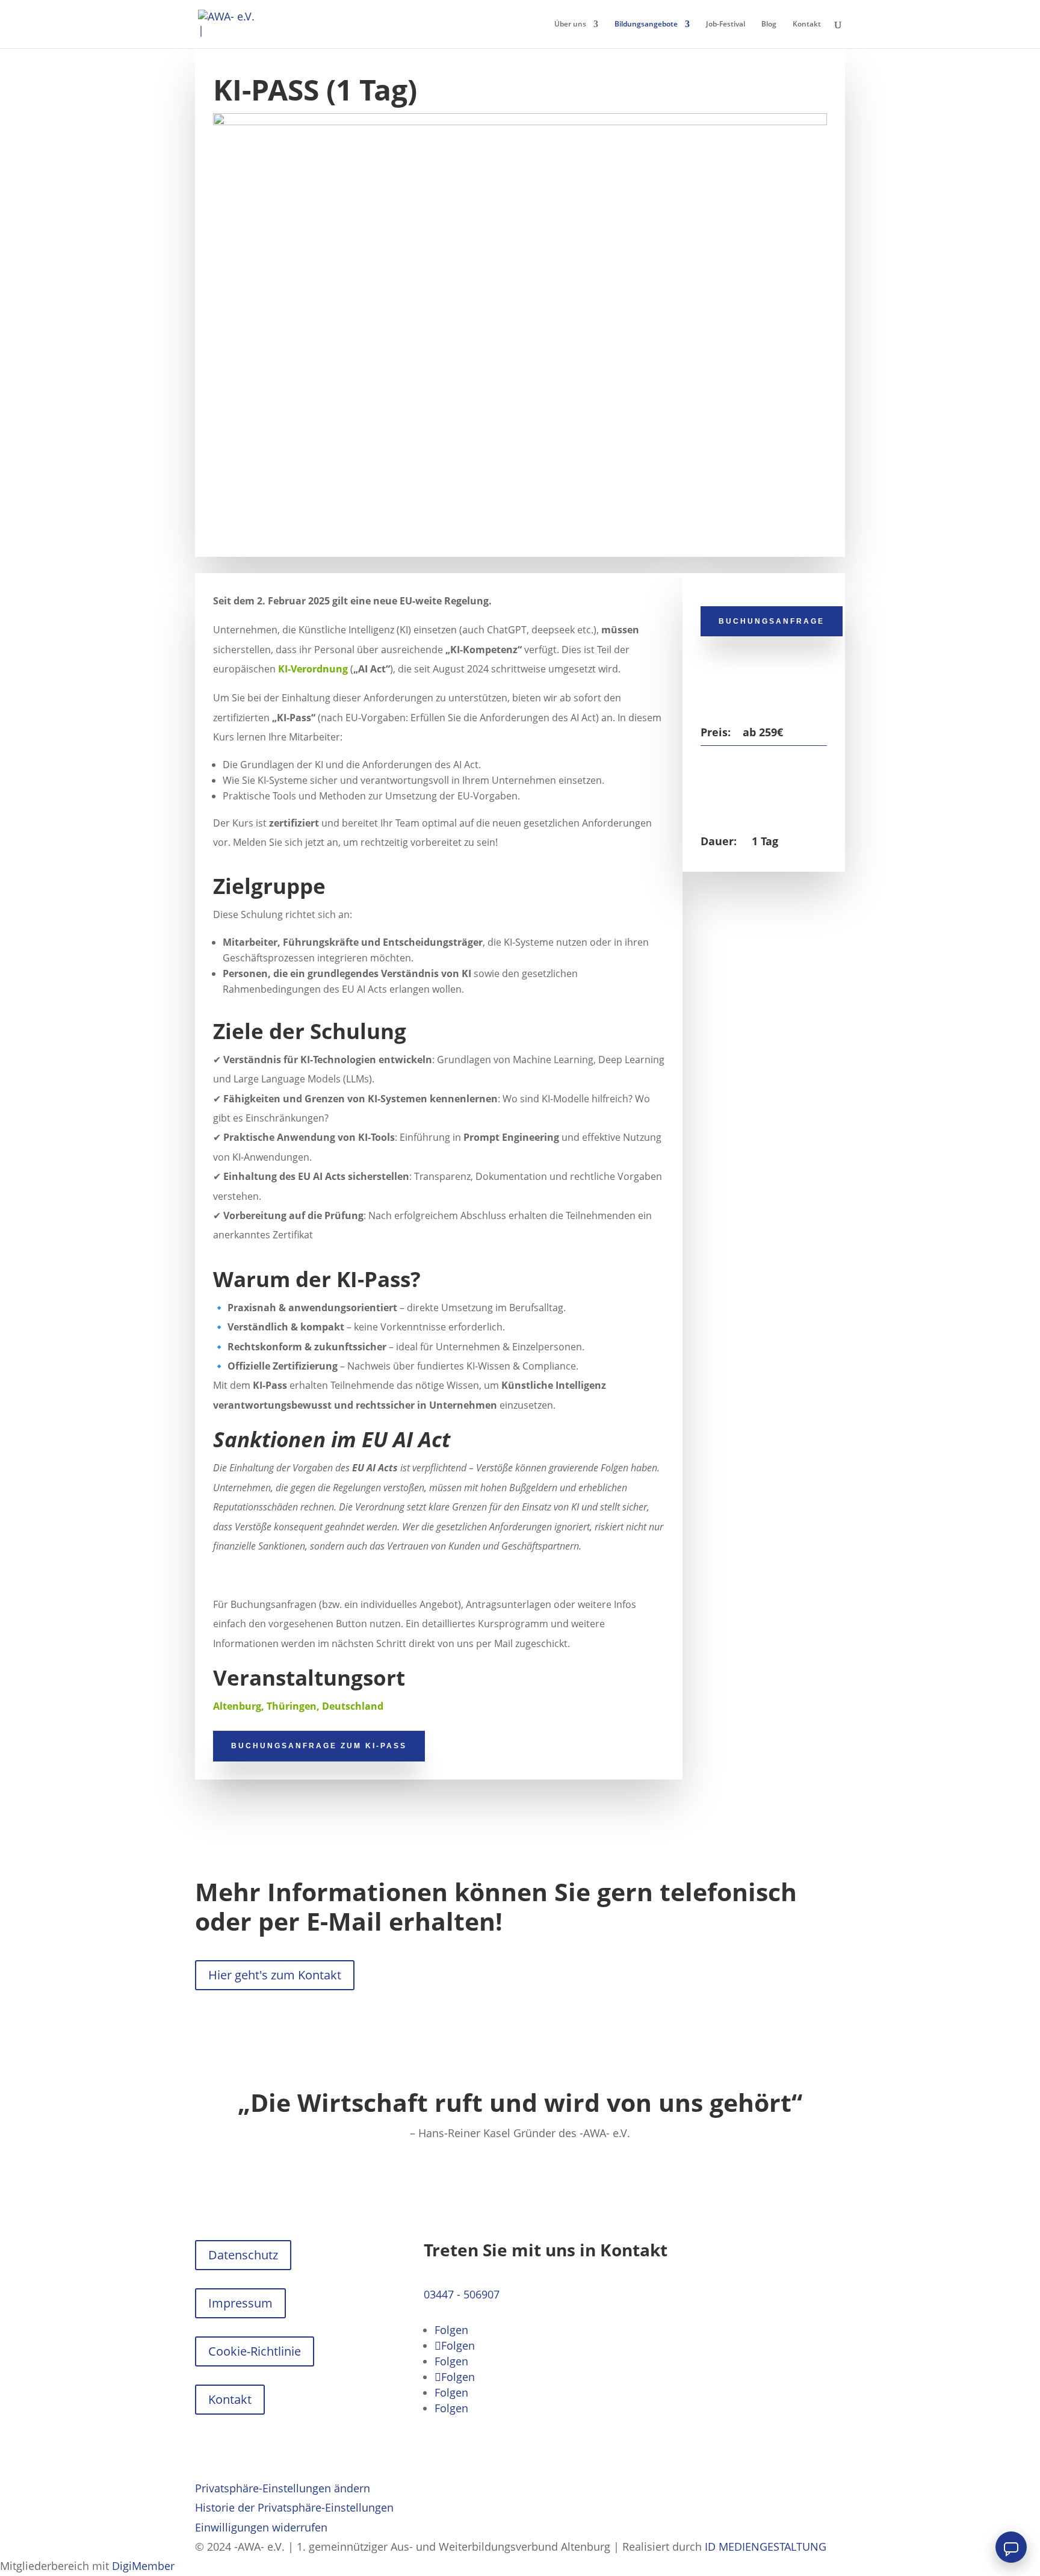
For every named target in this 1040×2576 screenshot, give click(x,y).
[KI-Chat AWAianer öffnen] (1011, 2547)
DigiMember (143, 2566)
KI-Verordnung (313, 669)
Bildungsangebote (646, 24)
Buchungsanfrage (772, 621)
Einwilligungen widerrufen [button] (261, 2527)
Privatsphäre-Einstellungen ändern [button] (283, 2488)
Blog (769, 24)
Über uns (570, 24)
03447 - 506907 (462, 2294)
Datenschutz (243, 2255)
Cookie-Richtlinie (255, 2351)
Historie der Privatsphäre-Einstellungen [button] (294, 2507)
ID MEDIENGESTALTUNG (766, 2547)
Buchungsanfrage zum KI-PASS (319, 1746)
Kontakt (807, 24)
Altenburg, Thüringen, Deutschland (298, 1706)
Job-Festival (726, 24)
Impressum (240, 2303)
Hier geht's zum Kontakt (275, 1975)
